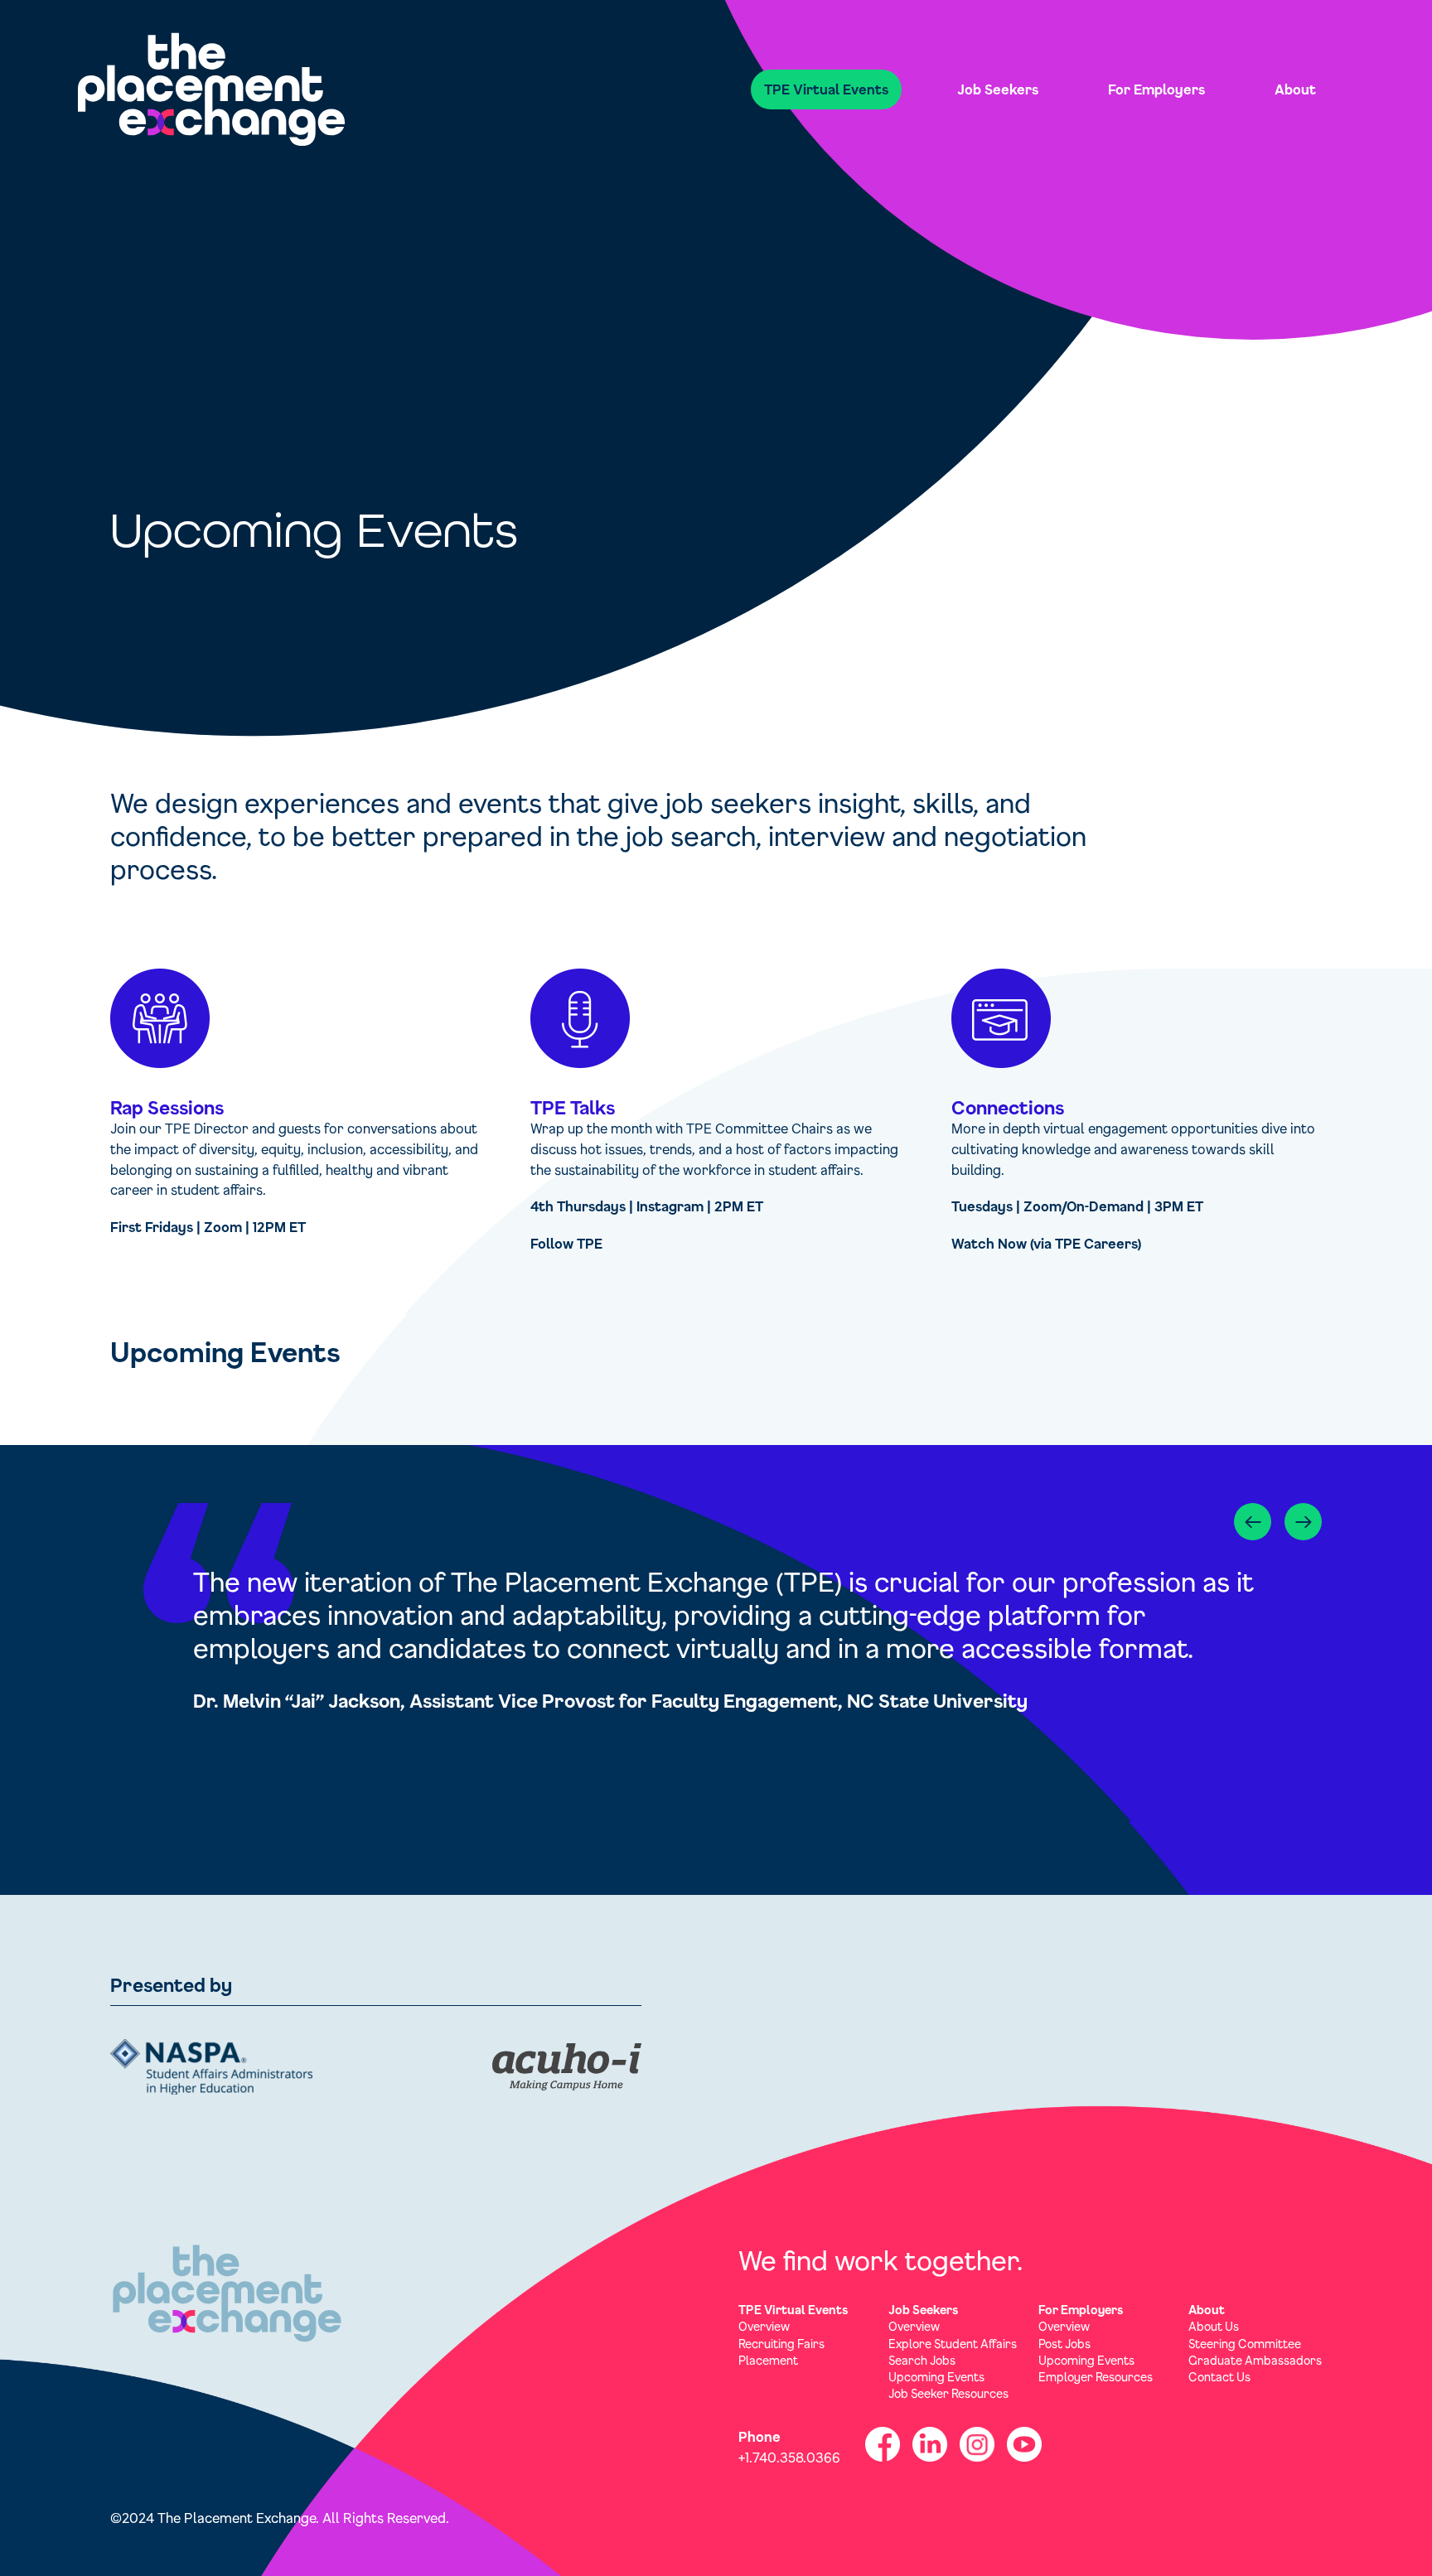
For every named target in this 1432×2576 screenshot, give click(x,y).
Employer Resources (1096, 2377)
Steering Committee (1245, 2344)
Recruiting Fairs (781, 2344)
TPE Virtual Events (826, 89)
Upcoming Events (936, 2377)
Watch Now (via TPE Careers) (1046, 1243)
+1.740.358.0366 (789, 2457)
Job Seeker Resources (948, 2393)
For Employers (1156, 89)
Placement (768, 2360)
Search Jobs (922, 2360)
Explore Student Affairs (953, 2344)
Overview (764, 2326)
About (1295, 89)
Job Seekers (998, 89)
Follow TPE (566, 1243)
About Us (1214, 2326)
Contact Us (1219, 2377)
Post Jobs (1064, 2344)
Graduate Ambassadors (1255, 2360)
